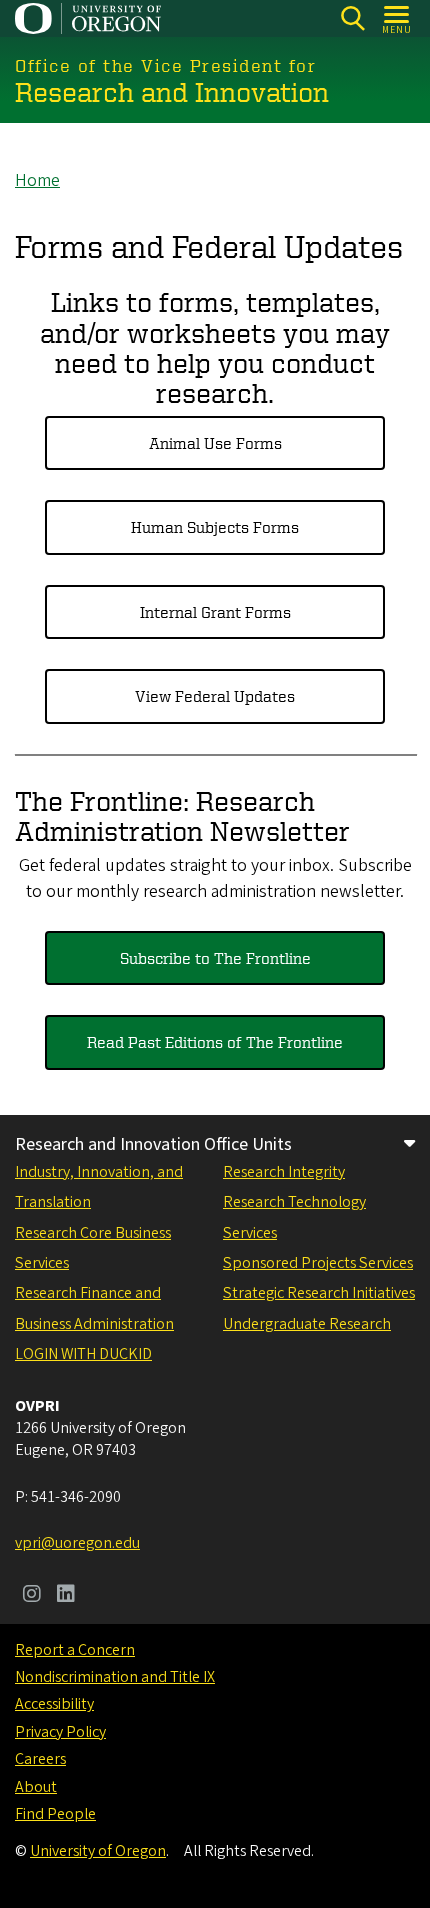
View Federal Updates (215, 696)
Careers (40, 1759)
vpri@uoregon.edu (77, 1543)
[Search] (352, 18)
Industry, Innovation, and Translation (99, 1187)
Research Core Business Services (93, 1248)
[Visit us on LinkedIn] (66, 1596)
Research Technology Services (294, 1217)
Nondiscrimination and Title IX (115, 1677)
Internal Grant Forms (215, 612)
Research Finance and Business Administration (94, 1308)
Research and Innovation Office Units (153, 1144)
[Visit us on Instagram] (32, 1596)
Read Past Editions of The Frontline (215, 1042)
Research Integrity (284, 1172)
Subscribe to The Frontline (215, 958)
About (36, 1787)
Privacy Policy (60, 1732)
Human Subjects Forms (215, 527)
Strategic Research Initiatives (319, 1293)
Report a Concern (75, 1650)
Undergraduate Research (307, 1324)
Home (37, 180)
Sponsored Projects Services (318, 1263)
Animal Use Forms (215, 443)
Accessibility (54, 1704)
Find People (55, 1814)
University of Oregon (98, 1851)
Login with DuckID (83, 1354)
